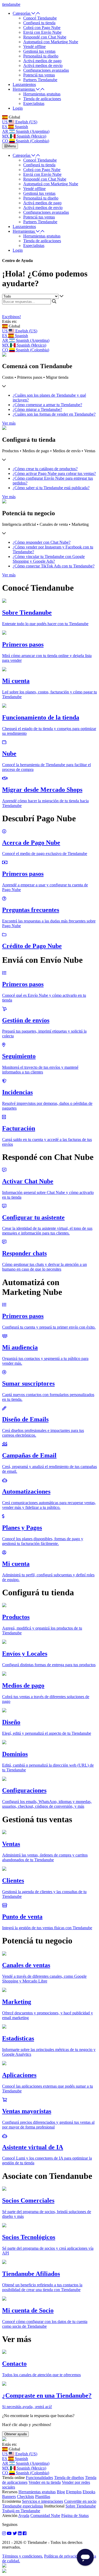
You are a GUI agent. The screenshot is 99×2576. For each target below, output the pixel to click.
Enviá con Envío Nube (42, 32)
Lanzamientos (24, 84)
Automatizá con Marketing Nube (51, 42)
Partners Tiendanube (40, 80)
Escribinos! (11, 317)
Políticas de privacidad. (63, 2556)
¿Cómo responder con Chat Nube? (42, 542)
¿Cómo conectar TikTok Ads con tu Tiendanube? (54, 566)
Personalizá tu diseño (41, 56)
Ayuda (24, 2516)
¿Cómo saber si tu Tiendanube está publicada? (51, 488)
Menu (12, 146)
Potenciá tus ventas (39, 75)
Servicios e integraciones (43, 2501)
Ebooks (89, 2492)
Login (18, 108)
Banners (9, 2497)
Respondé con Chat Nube (45, 37)
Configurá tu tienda (39, 23)
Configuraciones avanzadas (46, 70)
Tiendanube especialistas (23, 2506)
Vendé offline (34, 47)
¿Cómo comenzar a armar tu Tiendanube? (47, 405)
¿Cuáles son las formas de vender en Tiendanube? (54, 414)
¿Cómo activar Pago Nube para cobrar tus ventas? (54, 473)
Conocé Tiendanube (40, 18)
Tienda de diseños (69, 2478)
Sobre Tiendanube (81, 2506)
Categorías (22, 13)
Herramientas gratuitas (42, 94)
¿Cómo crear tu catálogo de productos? (45, 469)
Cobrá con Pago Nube (42, 28)
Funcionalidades (39, 2478)
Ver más (9, 423)
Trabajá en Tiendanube (21, 2511)
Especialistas (34, 103)
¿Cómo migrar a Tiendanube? (37, 409)
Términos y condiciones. (23, 2556)
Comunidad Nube (45, 2516)
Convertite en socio (80, 2501)
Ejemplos (74, 2492)
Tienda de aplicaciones (42, 99)
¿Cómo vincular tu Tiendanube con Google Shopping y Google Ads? (49, 559)
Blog (61, 2492)
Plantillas (43, 2497)
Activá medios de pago (42, 61)
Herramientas (24, 89)
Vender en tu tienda (45, 2482)
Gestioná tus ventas (39, 51)
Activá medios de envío (43, 65)
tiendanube (11, 4)
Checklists (25, 2497)
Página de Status (75, 2516)
